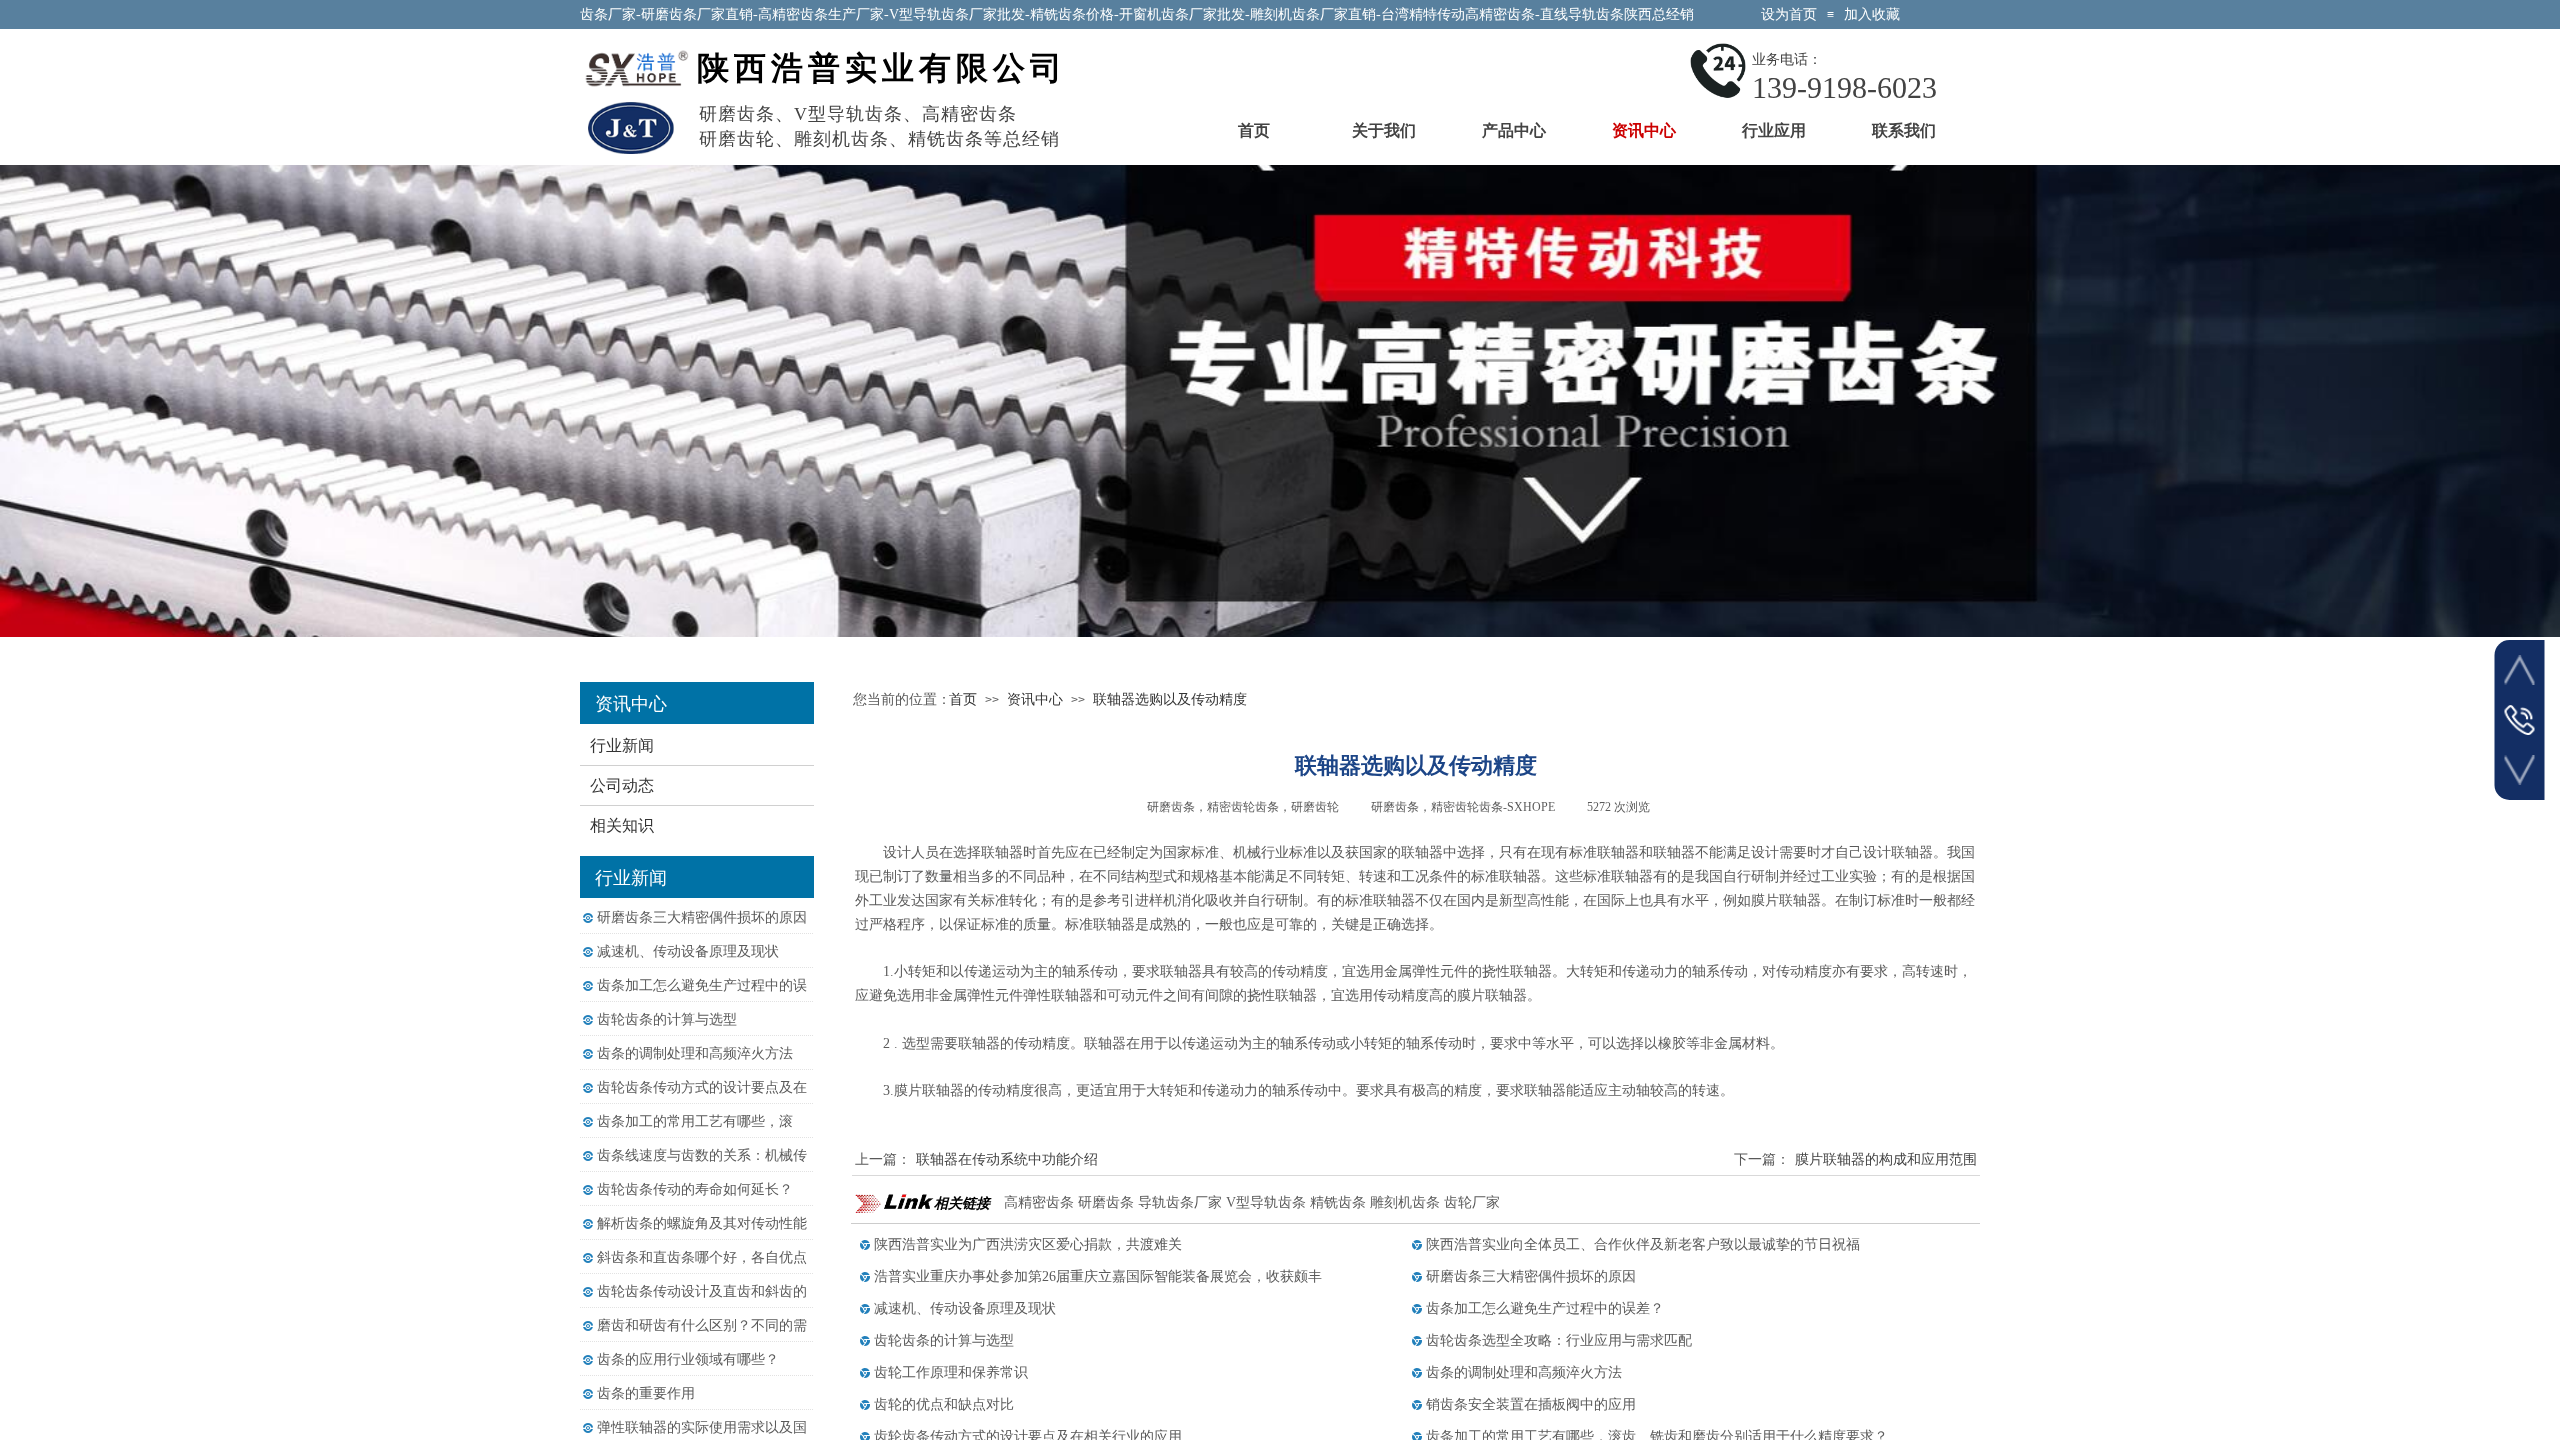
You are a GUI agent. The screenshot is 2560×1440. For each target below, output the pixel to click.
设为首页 (1789, 14)
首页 (1254, 130)
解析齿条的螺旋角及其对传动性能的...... (702, 1236)
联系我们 (1904, 130)
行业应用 (1774, 130)
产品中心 (1514, 130)
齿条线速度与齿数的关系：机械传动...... (702, 1168)
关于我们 (1384, 130)
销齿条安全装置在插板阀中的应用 (1531, 1404)
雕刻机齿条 (1405, 1202)
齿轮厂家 (1472, 1202)
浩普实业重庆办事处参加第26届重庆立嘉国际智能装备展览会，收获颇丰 (1098, 1276)
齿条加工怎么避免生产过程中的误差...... (702, 998)
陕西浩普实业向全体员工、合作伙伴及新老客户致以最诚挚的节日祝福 (1643, 1244)
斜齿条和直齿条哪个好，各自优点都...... (702, 1270)
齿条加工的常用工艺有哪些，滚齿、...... (695, 1134)
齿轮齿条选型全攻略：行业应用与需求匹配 (1559, 1340)
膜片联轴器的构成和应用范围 (1855, 1159)
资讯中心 (1644, 130)
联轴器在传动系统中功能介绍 (976, 1159)
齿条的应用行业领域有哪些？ (688, 1359)
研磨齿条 (1106, 1202)
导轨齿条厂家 (1180, 1202)
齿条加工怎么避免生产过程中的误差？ (1545, 1308)
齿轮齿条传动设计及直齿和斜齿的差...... (702, 1304)
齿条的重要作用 (646, 1393)
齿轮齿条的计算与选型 (667, 1019)
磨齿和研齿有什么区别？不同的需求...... (702, 1338)
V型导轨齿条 (1266, 1202)
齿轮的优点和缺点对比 (944, 1404)
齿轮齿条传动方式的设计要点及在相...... (702, 1100)
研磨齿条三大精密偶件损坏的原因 (702, 917)
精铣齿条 (1338, 1202)
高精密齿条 (1039, 1202)
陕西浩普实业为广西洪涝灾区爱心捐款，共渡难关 (1028, 1244)
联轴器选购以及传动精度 (1170, 699)
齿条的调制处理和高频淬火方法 (695, 1053)
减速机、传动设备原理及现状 (688, 951)
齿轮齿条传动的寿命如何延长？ (695, 1189)
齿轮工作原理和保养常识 (951, 1372)
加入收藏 (1872, 14)
